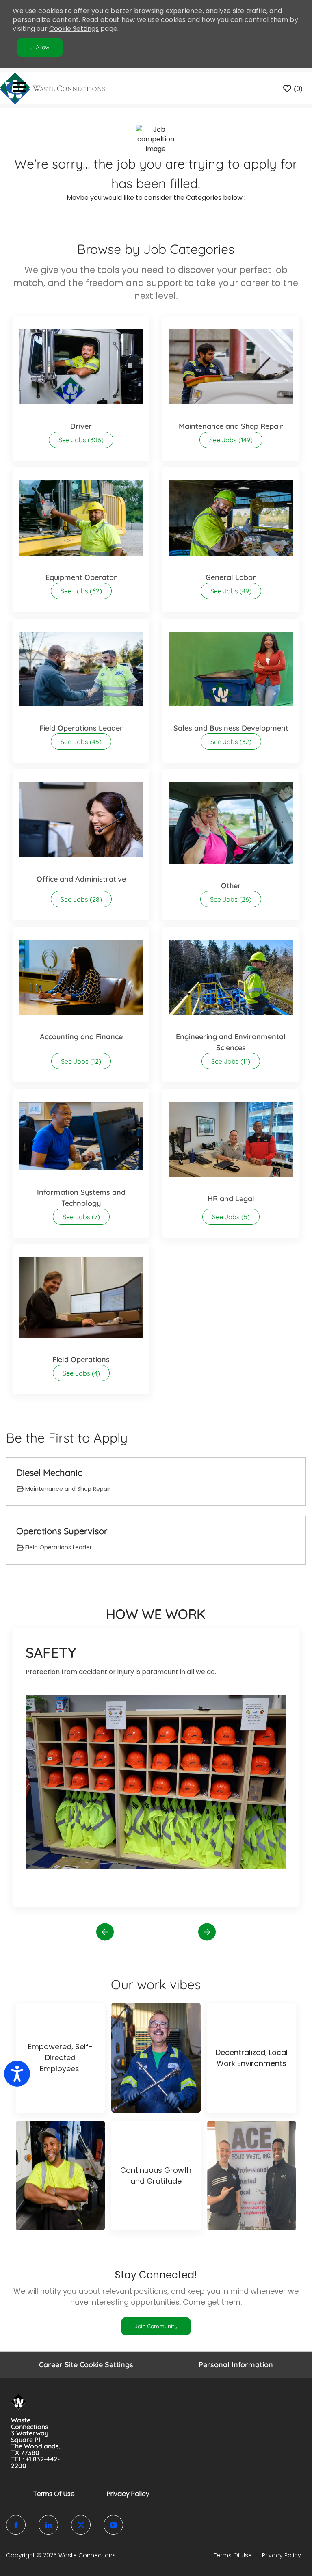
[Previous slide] (105, 1932)
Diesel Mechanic (49, 1473)
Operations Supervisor (62, 1531)
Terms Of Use (54, 2494)
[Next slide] (207, 1932)
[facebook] (16, 2525)
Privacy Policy (128, 2494)
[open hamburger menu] (19, 88)
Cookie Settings (74, 29)
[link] (156, 2326)
